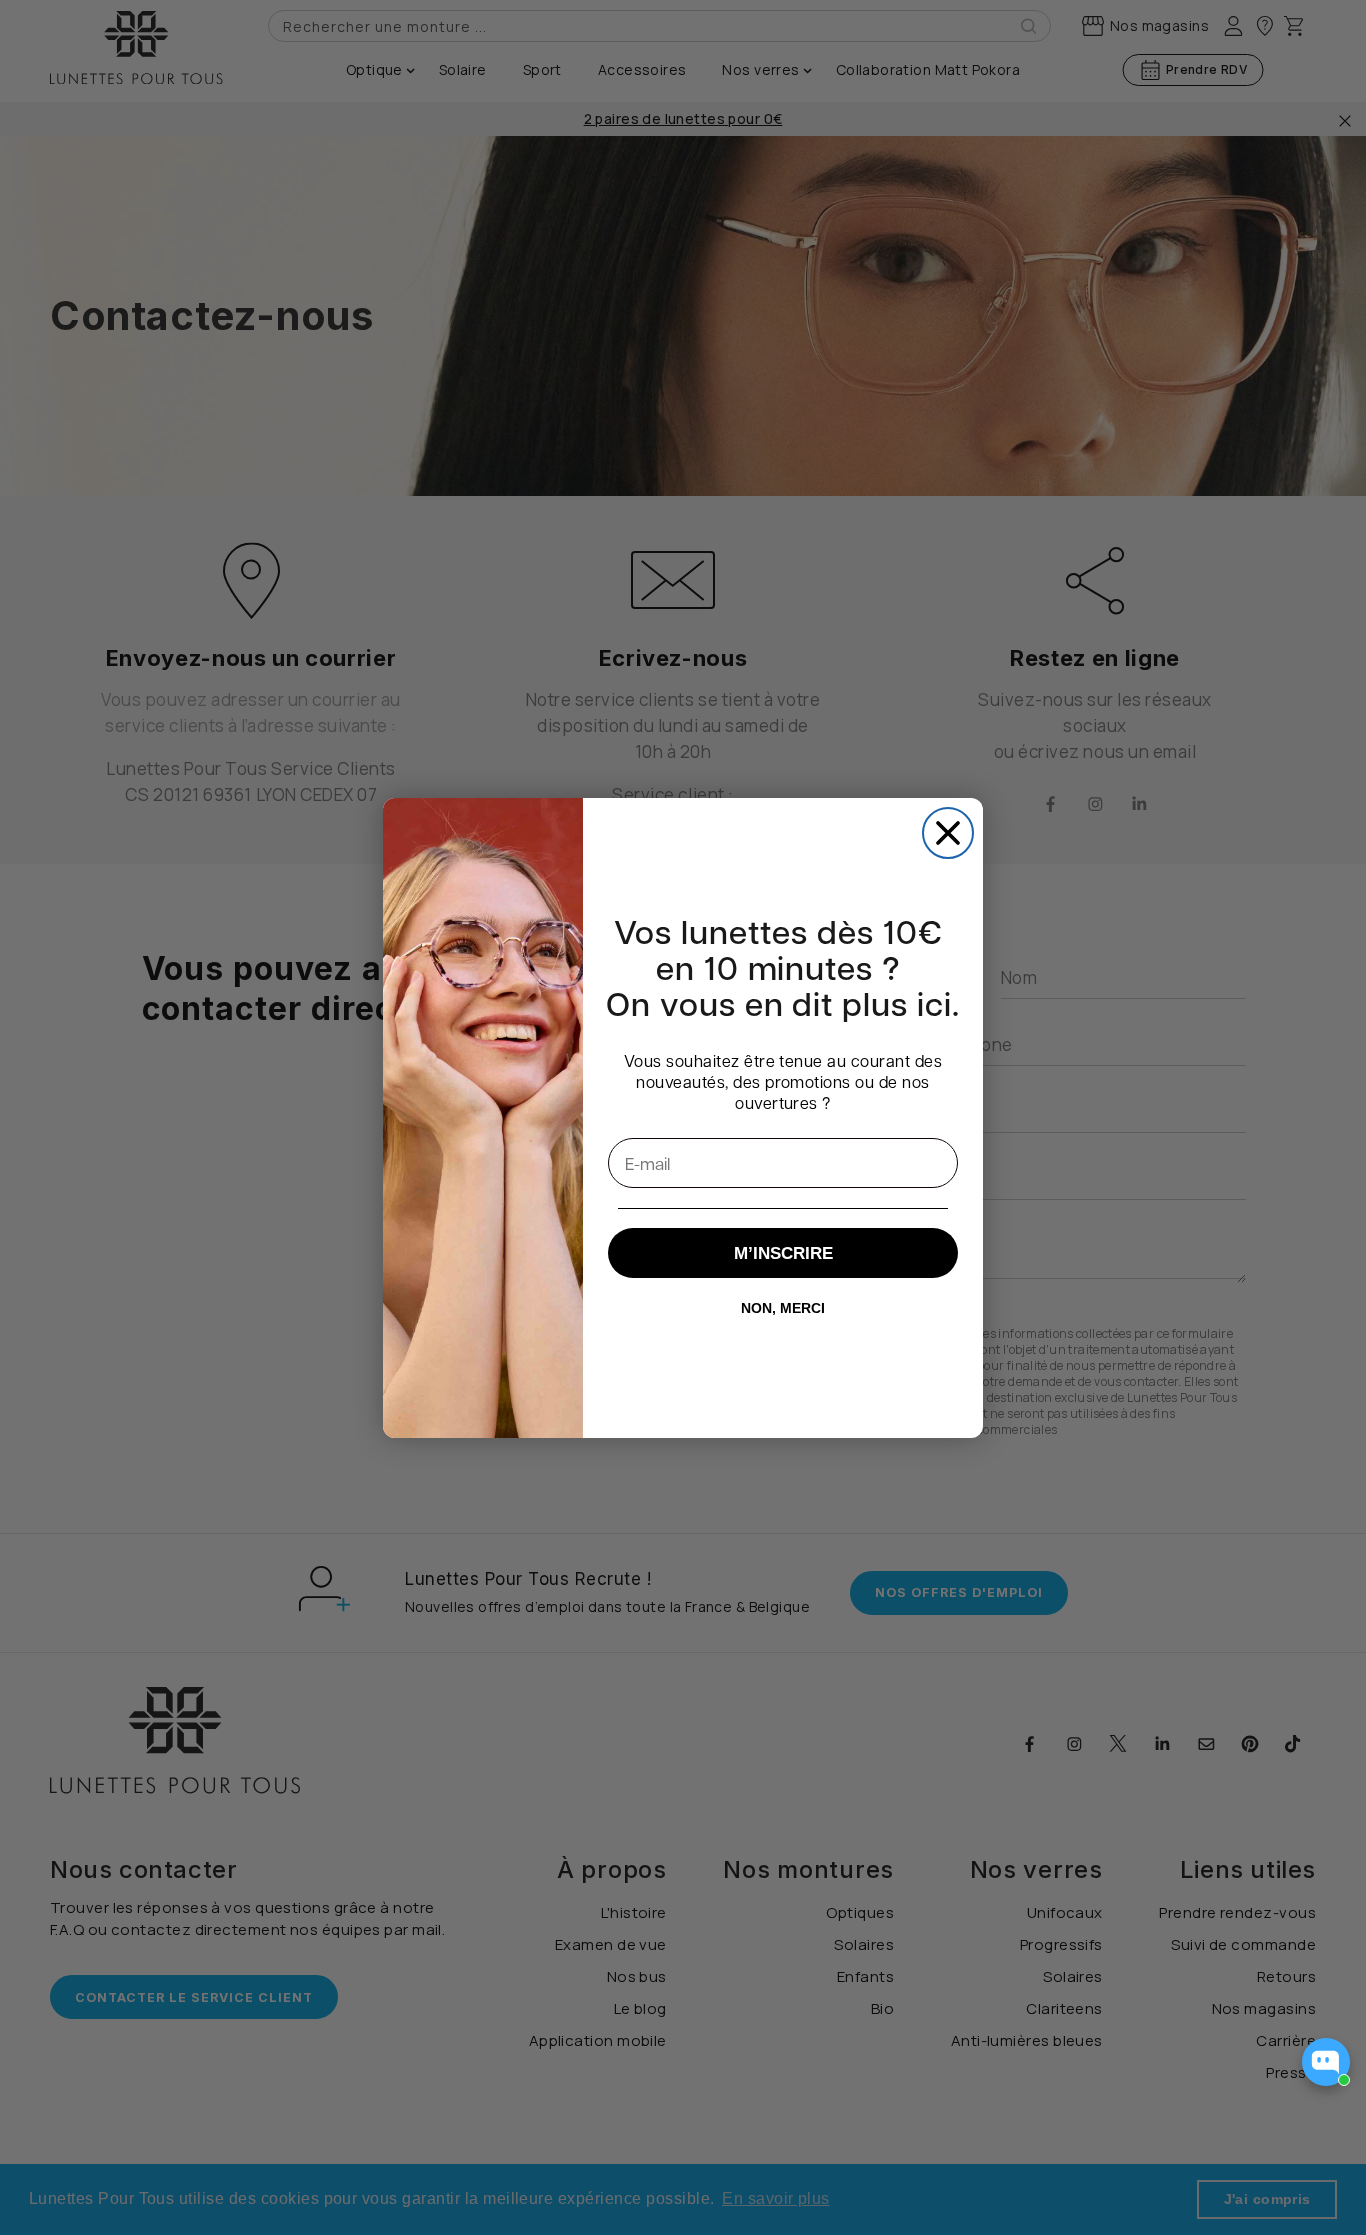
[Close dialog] (948, 833)
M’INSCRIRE (783, 1253)
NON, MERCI (783, 1308)
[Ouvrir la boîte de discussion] (1326, 2062)
